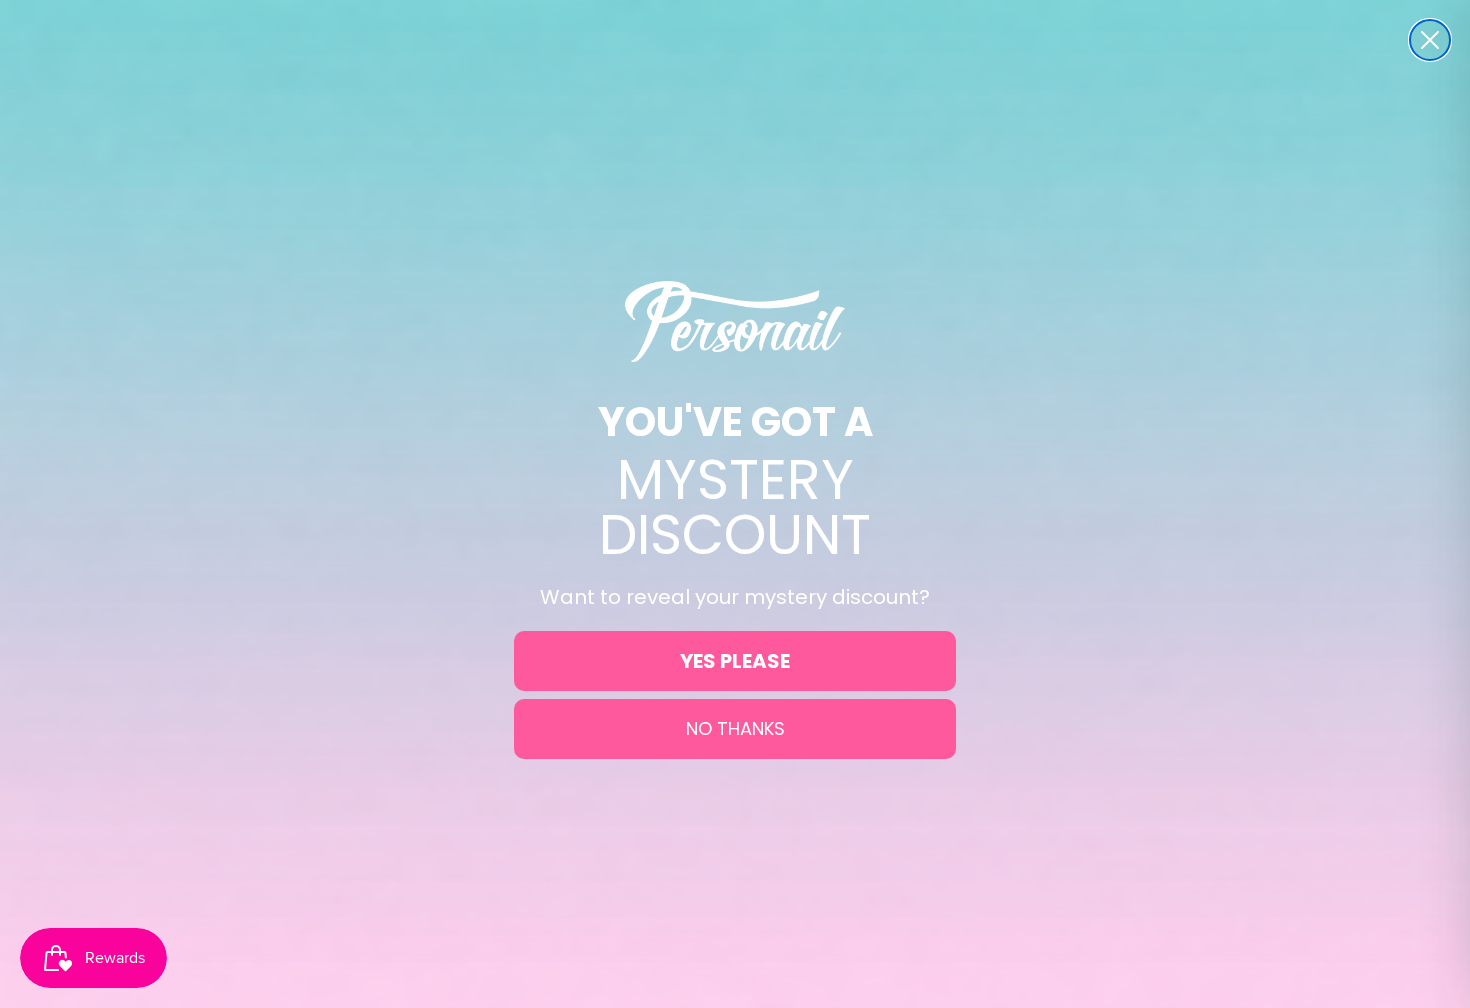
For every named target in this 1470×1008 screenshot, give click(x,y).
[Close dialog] (1430, 40)
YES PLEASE (735, 661)
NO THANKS (735, 728)
